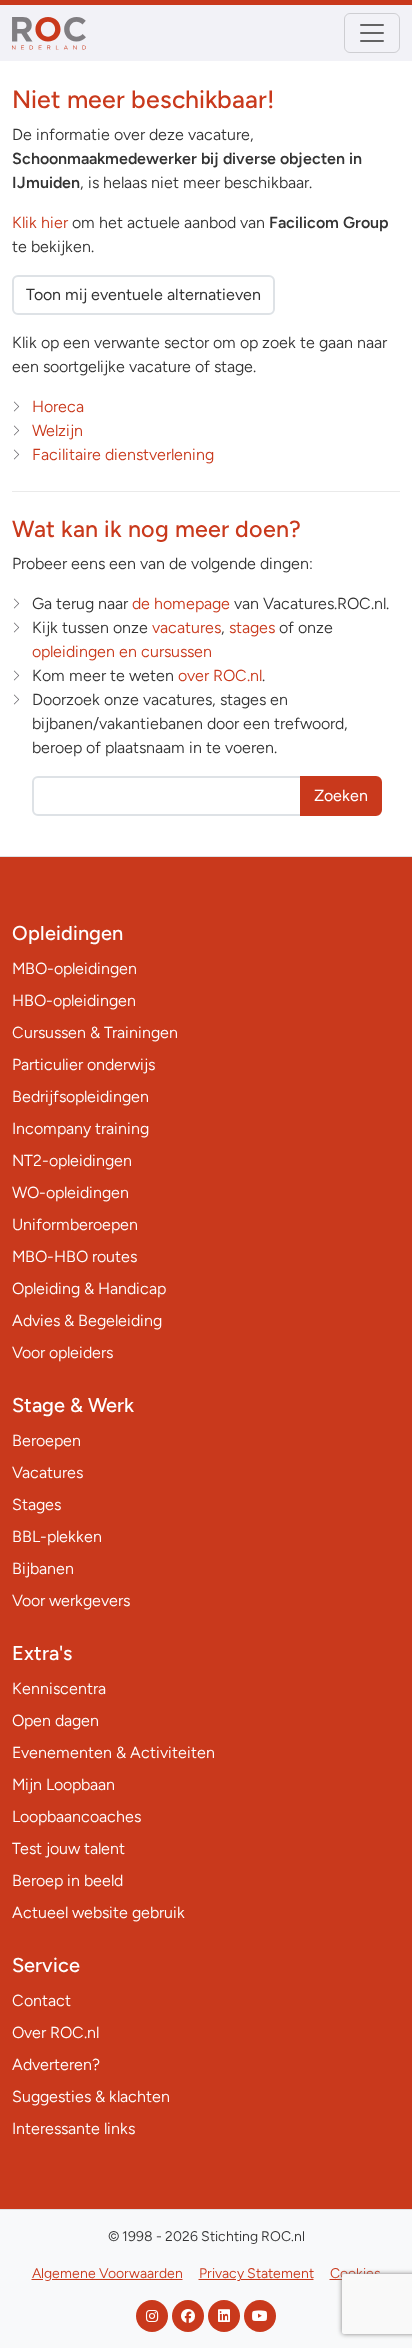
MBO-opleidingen (74, 968)
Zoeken (341, 795)
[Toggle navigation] (372, 33)
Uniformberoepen (75, 1224)
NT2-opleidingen (72, 1160)
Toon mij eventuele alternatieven (143, 294)
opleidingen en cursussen (122, 651)
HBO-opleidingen (74, 1000)
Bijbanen (43, 1568)
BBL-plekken (57, 1536)
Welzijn (57, 430)
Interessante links (73, 2128)
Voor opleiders (62, 1352)
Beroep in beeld (67, 1880)
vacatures (186, 627)
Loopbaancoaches (76, 1816)
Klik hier (40, 222)
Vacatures (47, 1472)
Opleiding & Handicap (89, 1288)
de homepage (181, 603)
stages (252, 627)
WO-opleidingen (70, 1192)
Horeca (58, 406)
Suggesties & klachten (91, 2096)
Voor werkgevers (71, 1600)
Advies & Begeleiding (87, 1320)
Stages (36, 1504)
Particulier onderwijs (83, 1064)
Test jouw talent (68, 1848)
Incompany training (80, 1128)
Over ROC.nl (55, 2032)
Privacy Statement (256, 2273)
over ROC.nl (220, 675)
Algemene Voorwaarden (107, 2273)
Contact (41, 2000)
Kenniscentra (59, 1688)
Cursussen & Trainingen (95, 1032)
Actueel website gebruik (98, 1912)
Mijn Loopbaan (63, 1784)
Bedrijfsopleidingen (80, 1096)
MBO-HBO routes (74, 1256)
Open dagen (55, 1720)
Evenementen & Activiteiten (113, 1752)
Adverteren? (56, 2064)
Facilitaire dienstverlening (123, 454)
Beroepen (46, 1440)
